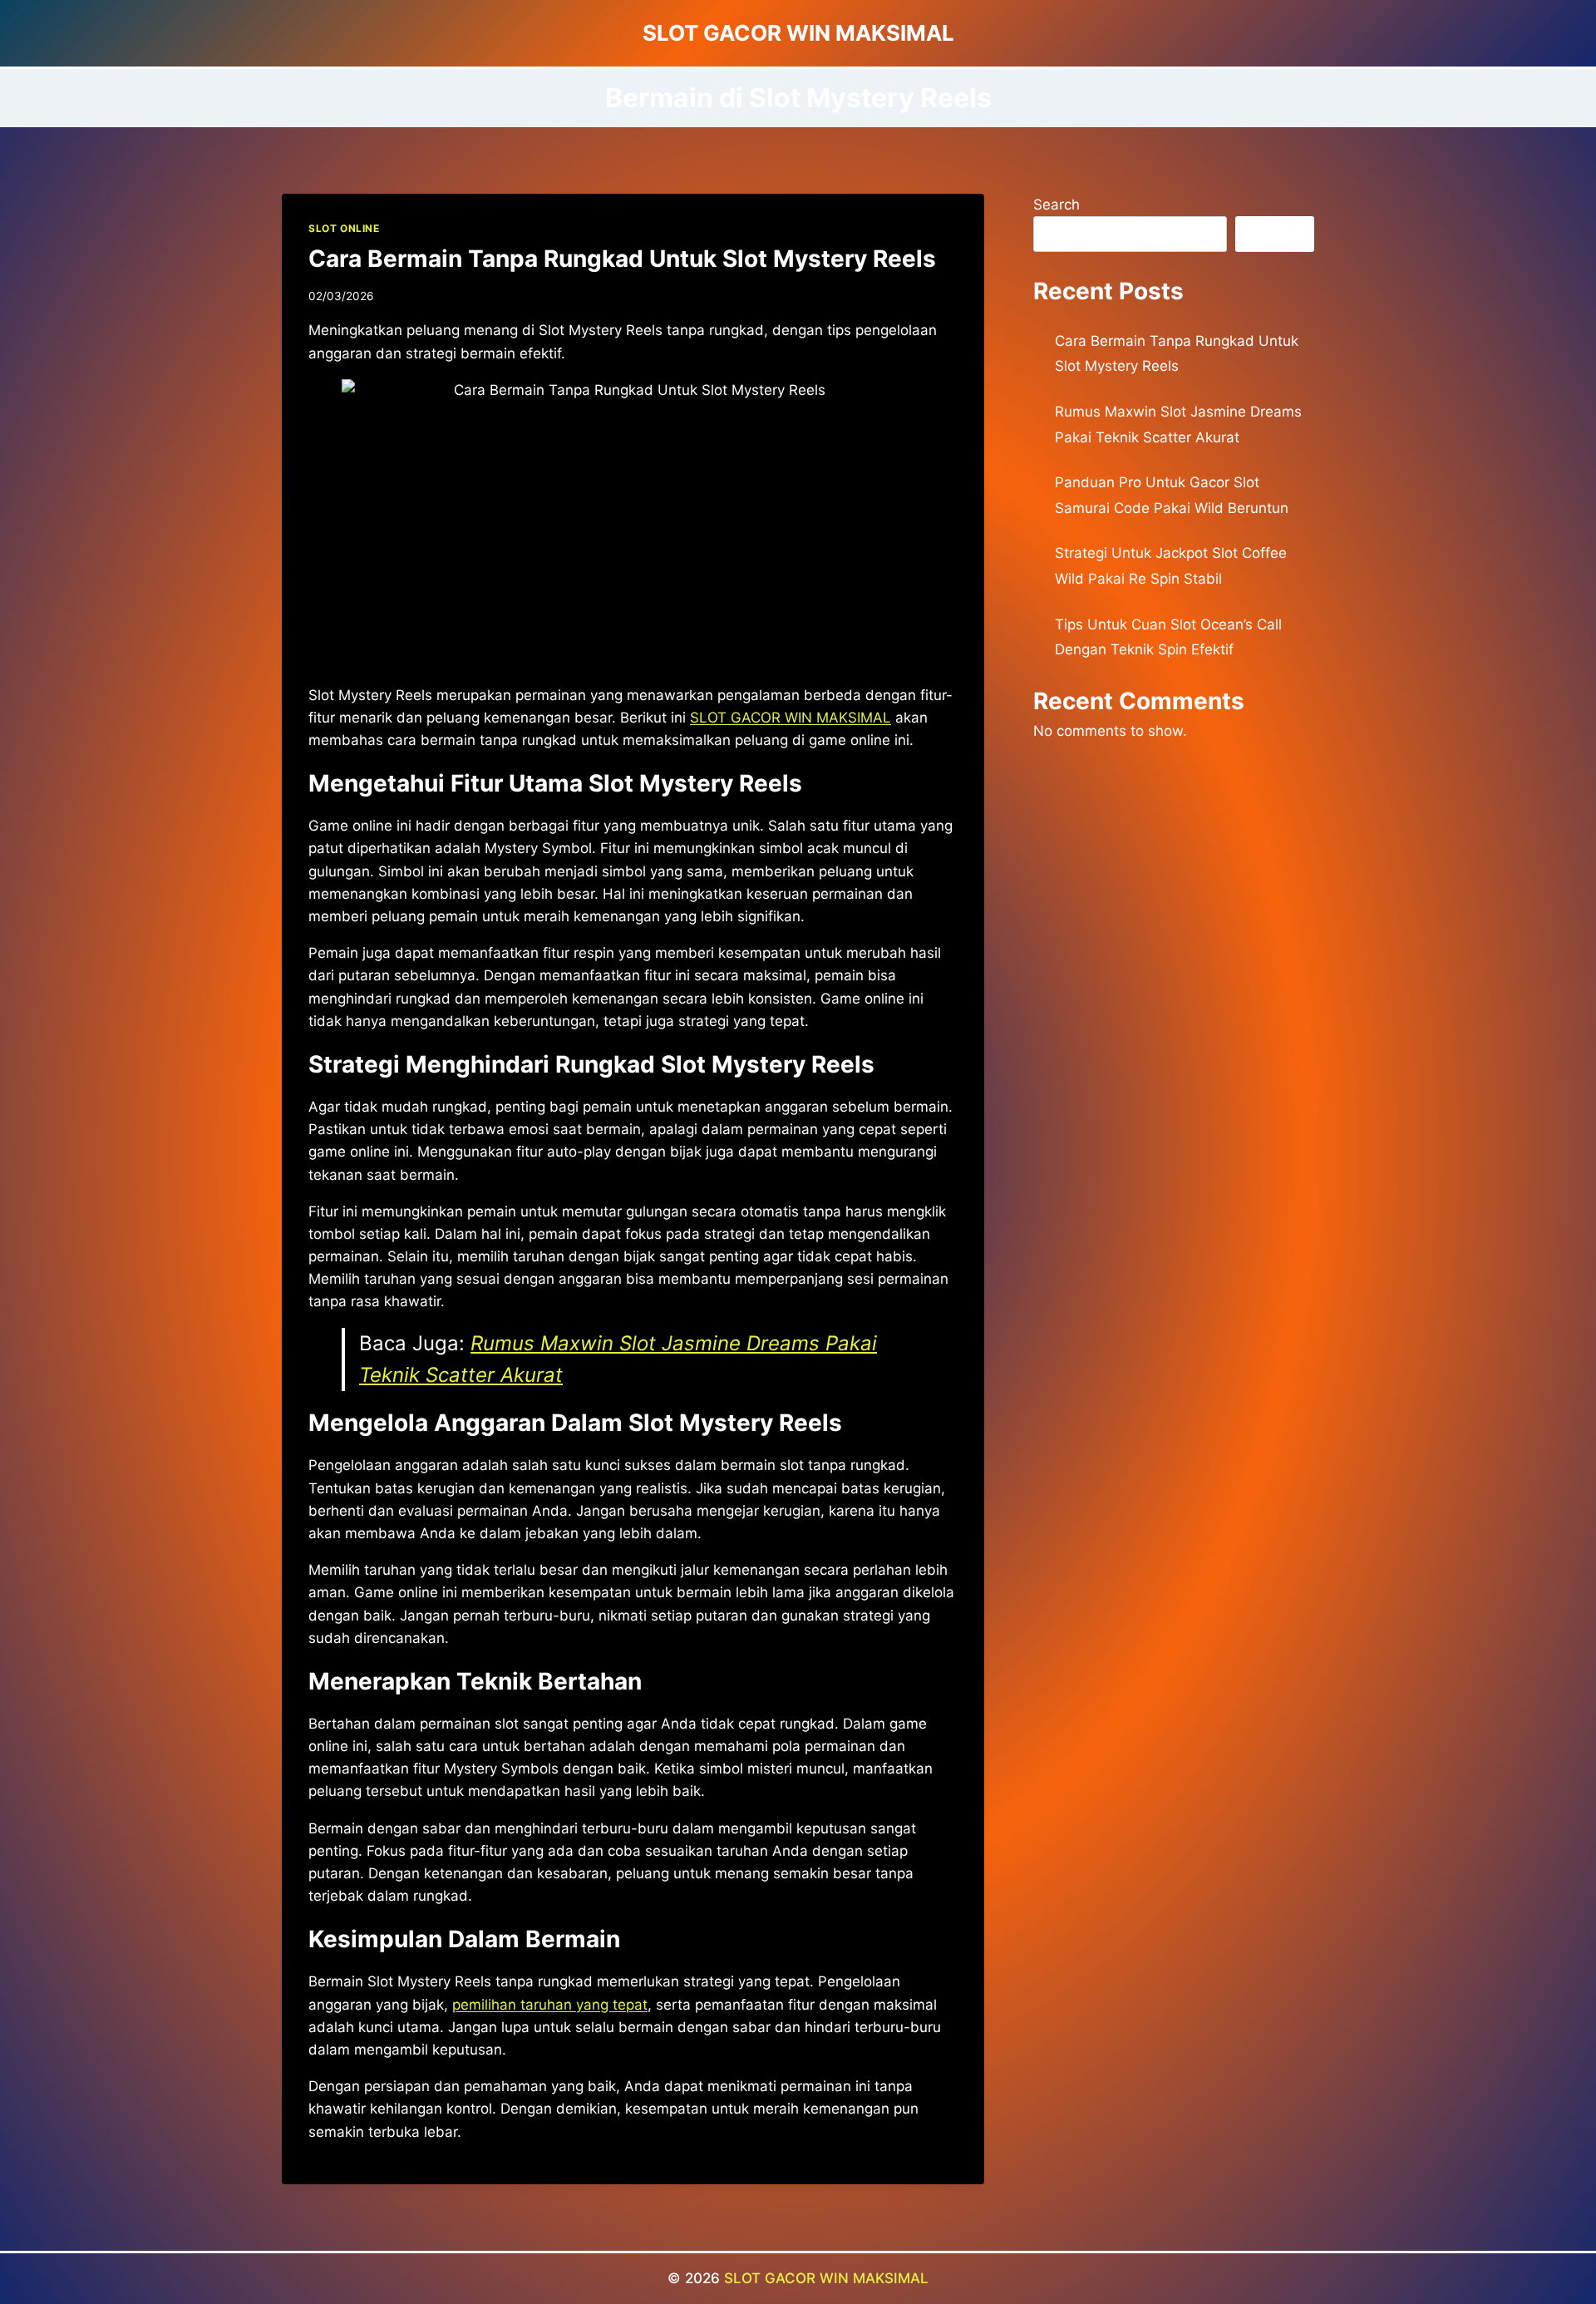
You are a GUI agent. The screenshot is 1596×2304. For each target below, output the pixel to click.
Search (1057, 205)
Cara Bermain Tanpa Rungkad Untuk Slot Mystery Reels (622, 259)
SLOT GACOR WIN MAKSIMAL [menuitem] (791, 718)
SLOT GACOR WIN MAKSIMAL (826, 2278)
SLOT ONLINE (344, 228)
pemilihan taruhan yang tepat (550, 2005)
